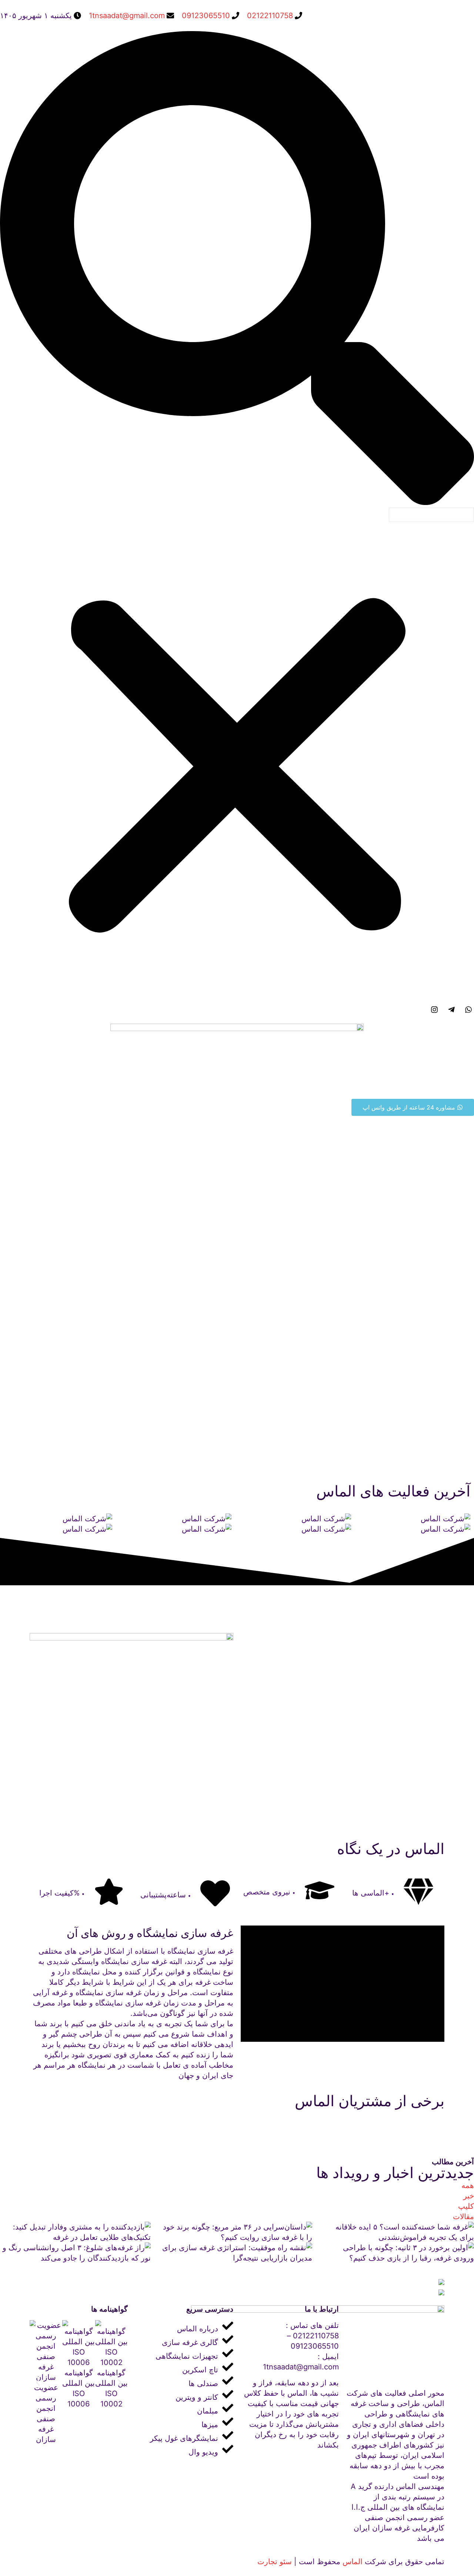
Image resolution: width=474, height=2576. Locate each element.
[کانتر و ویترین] (184, 2396)
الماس (353, 2562)
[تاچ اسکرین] (184, 2368)
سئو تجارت (275, 2562)
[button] (237, 269)
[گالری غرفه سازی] (184, 2341)
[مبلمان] (184, 2409)
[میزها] (184, 2423)
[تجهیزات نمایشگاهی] (184, 2354)
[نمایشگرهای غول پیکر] (184, 2437)
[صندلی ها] (184, 2382)
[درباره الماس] (184, 2327)
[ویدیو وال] (184, 2450)
